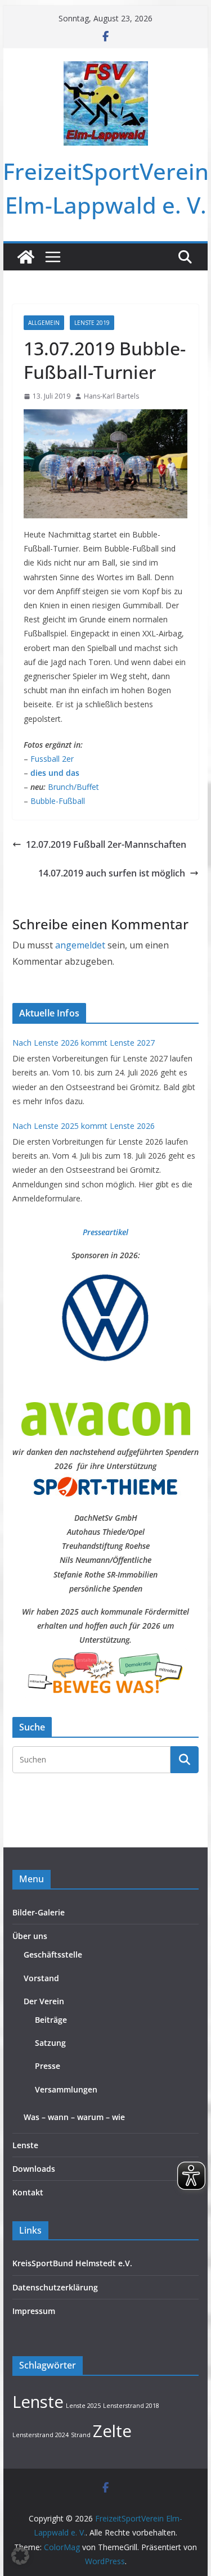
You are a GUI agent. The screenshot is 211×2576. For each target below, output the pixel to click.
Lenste (25, 2145)
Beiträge (51, 2020)
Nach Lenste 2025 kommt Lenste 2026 (84, 1126)
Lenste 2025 (83, 2406)
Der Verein (44, 2001)
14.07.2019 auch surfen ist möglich (112, 873)
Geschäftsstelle (53, 1954)
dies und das (54, 773)
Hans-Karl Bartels (111, 396)
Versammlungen (66, 2089)
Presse (48, 2066)
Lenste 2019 (92, 323)
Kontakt (28, 2192)
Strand (81, 2435)
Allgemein (44, 323)
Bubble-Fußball (58, 801)
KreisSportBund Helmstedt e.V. (72, 2263)
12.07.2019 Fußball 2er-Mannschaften (106, 844)
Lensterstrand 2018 (131, 2406)
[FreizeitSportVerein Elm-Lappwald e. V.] (26, 257)
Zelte (112, 2431)
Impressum (34, 2311)
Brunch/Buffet (73, 787)
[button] (20, 2556)
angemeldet (80, 945)
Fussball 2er (52, 759)
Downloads (34, 2169)
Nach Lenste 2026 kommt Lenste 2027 (84, 1043)
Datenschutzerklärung (55, 2287)
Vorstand (41, 1978)
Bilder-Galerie (39, 1912)
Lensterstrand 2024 (41, 2435)
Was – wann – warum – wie (74, 2117)
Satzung (50, 2043)
